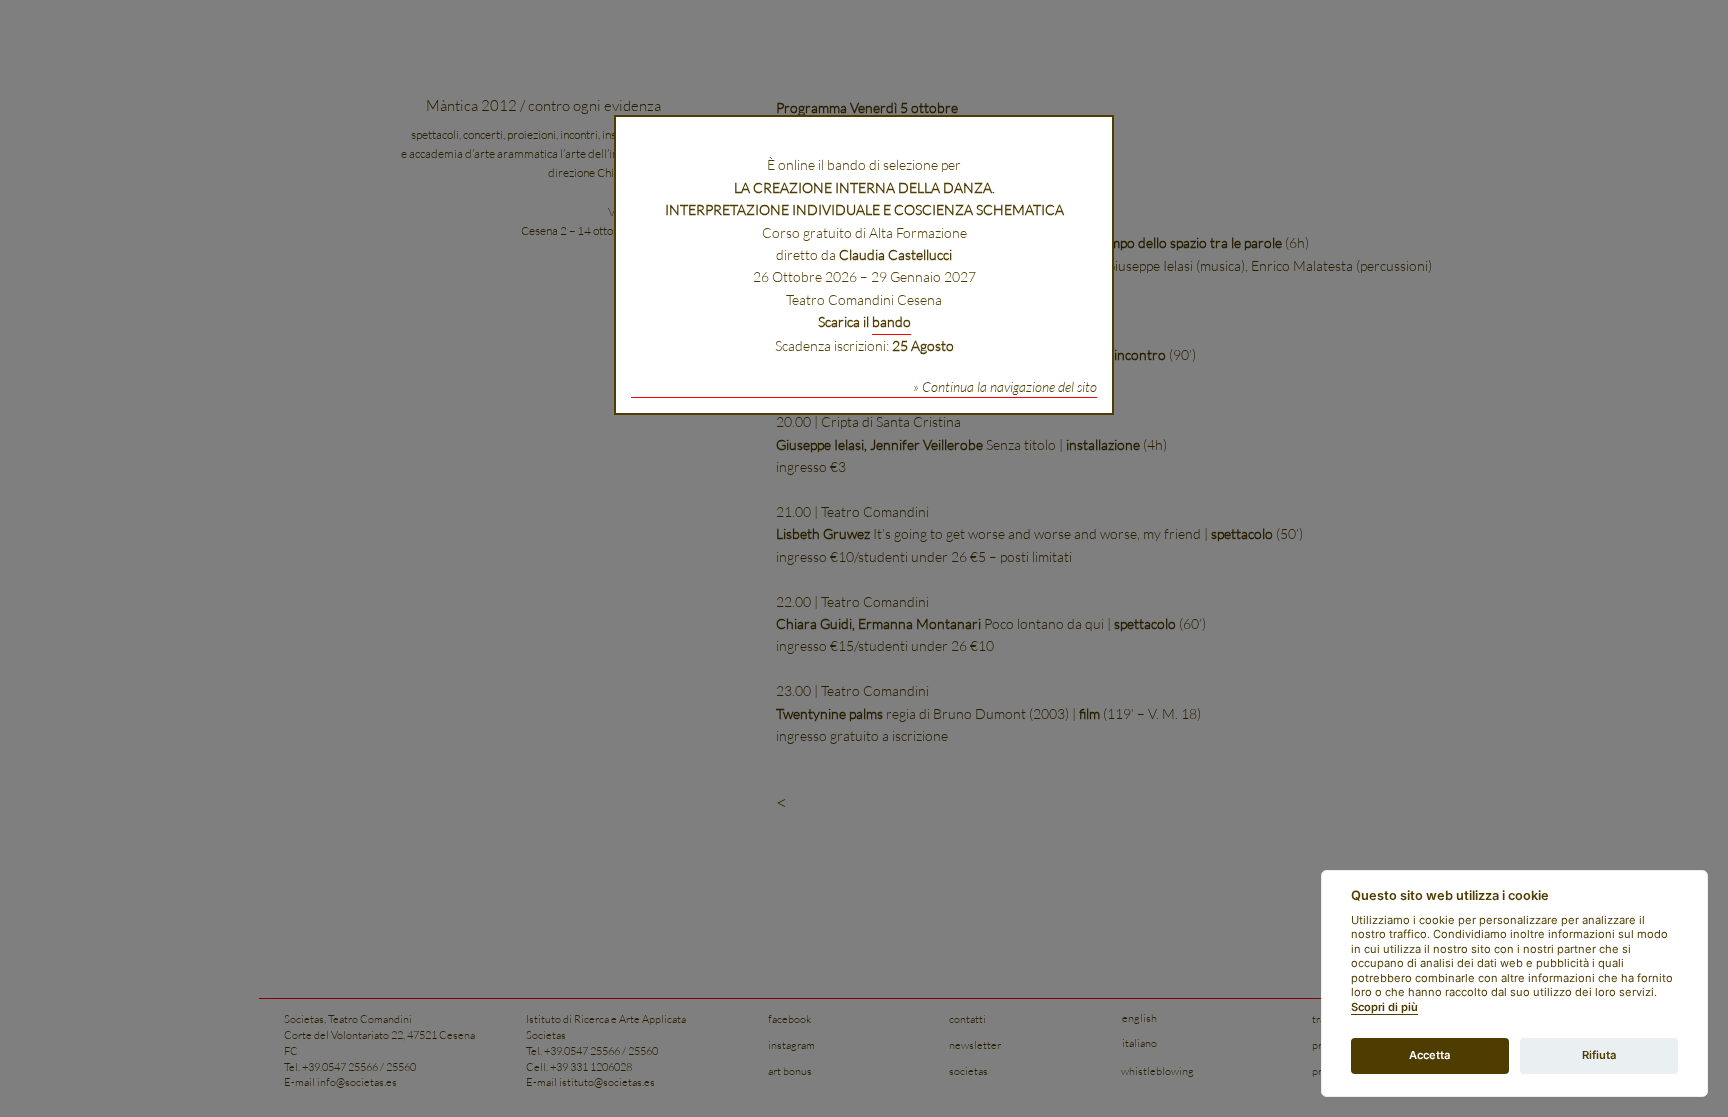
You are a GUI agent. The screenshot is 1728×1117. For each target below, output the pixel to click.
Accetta (1429, 1055)
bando (891, 321)
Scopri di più (1384, 1007)
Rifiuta (1599, 1055)
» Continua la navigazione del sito (1005, 386)
